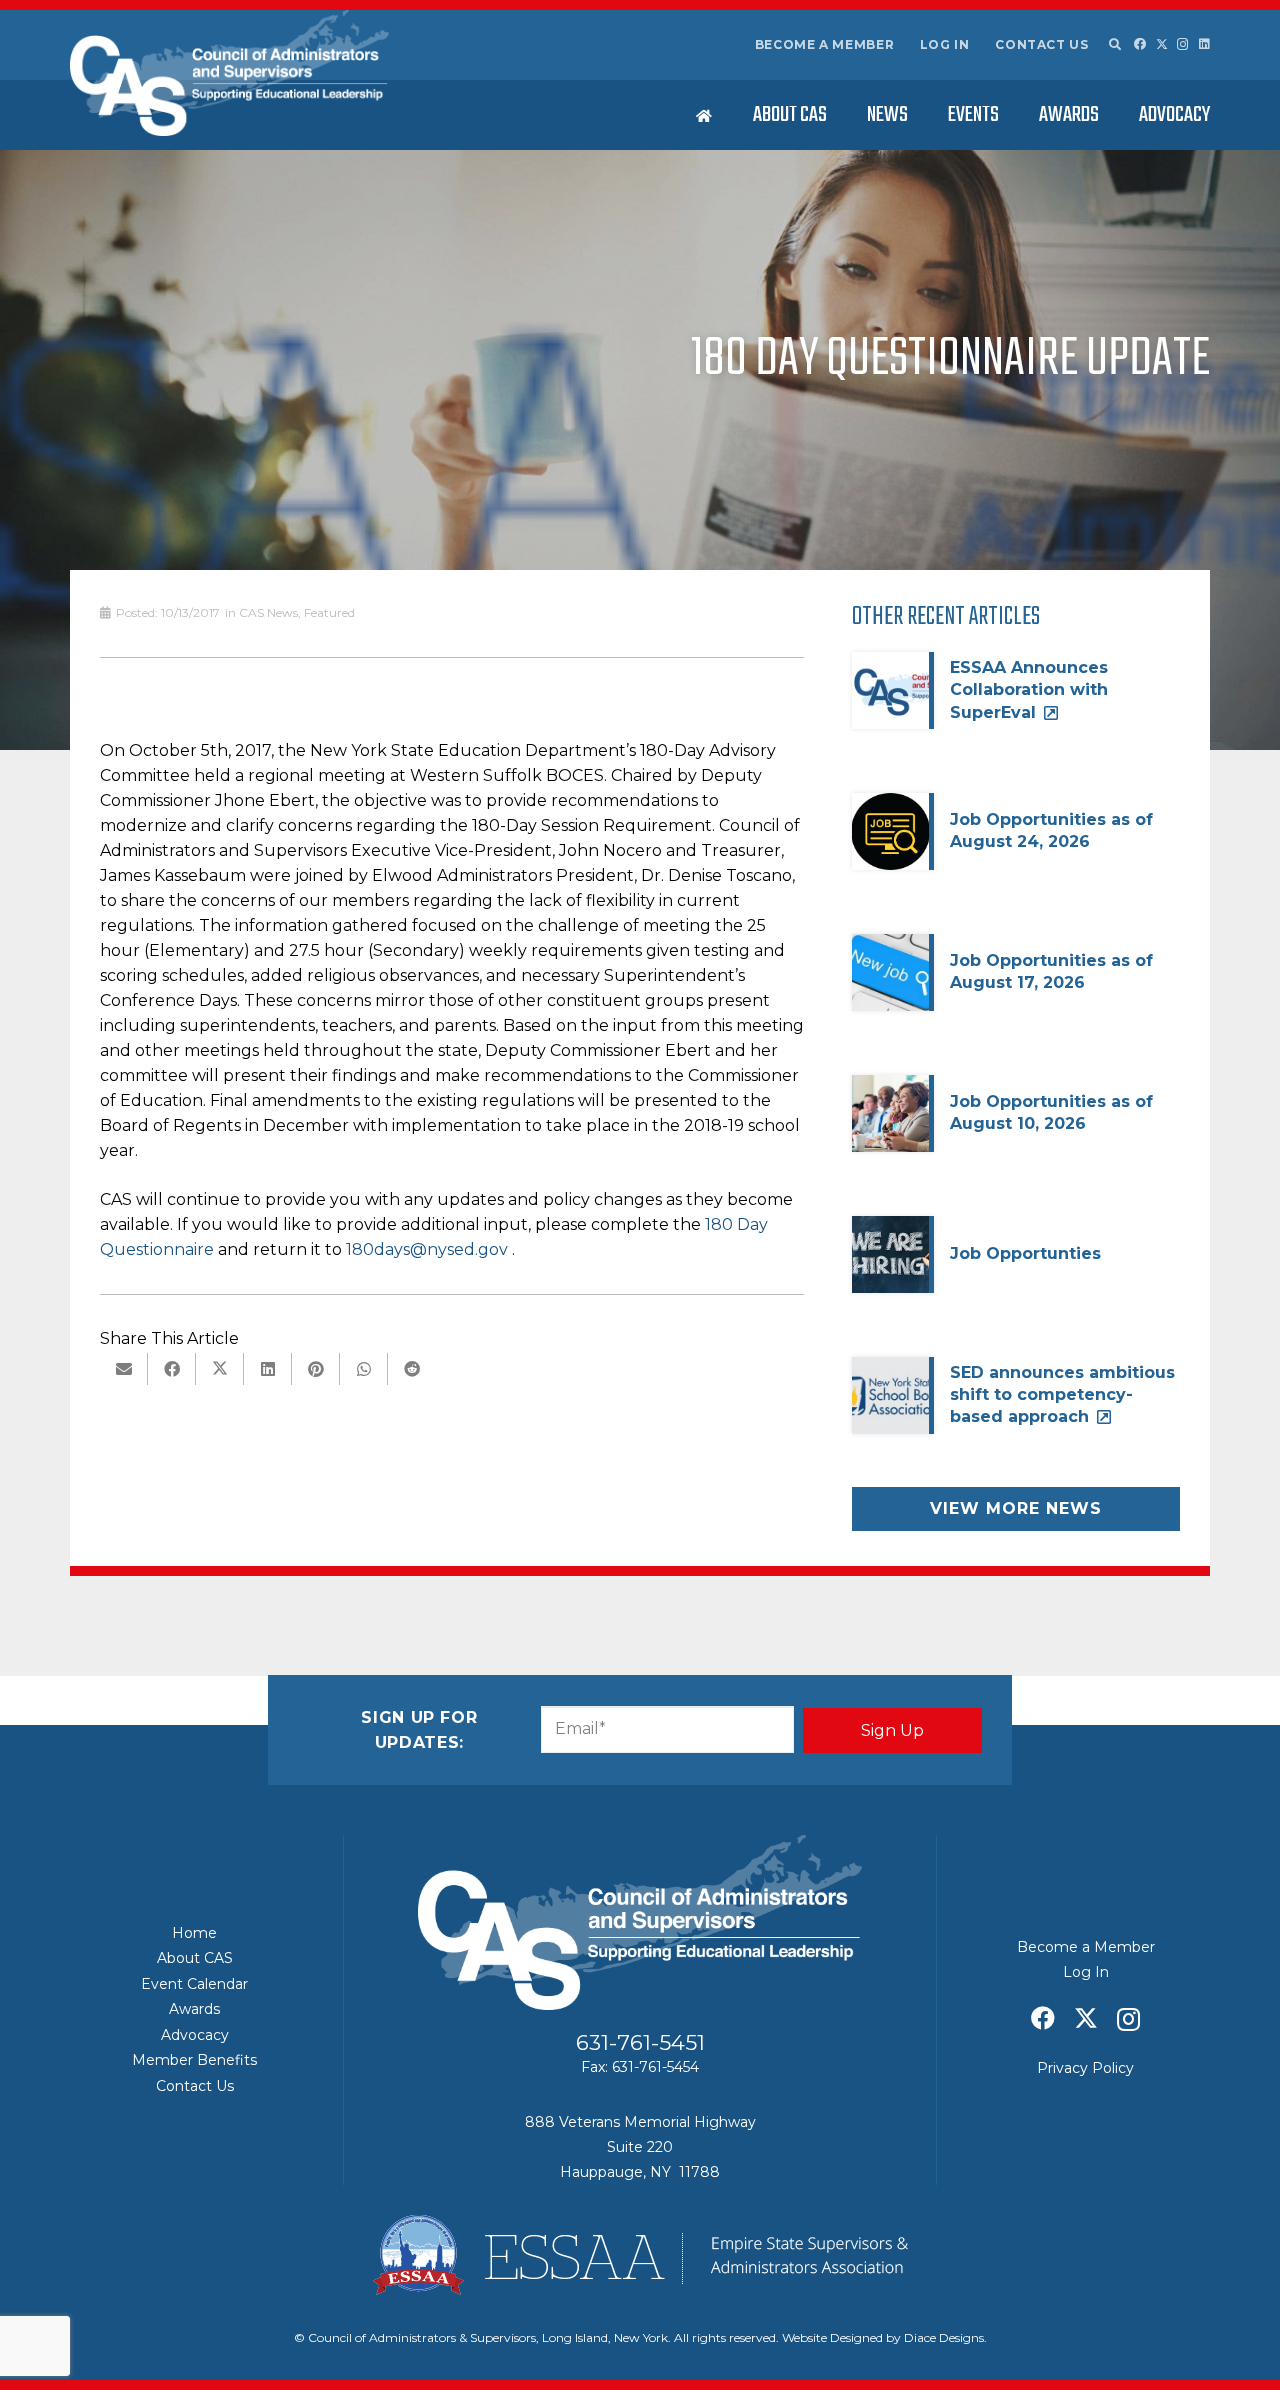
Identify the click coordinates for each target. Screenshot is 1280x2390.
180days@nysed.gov (427, 1249)
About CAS (195, 1958)
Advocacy (195, 2035)
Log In (945, 44)
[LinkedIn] (1204, 44)
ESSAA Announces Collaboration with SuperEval (1029, 690)
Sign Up (892, 1730)
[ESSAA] (640, 2255)
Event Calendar (194, 1984)
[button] (1114, 45)
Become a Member (825, 44)
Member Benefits (194, 2060)
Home (194, 1933)
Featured (329, 612)
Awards (194, 2009)
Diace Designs (944, 2337)
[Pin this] (316, 1369)
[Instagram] (1183, 44)
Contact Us (1041, 44)
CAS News (268, 612)
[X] (1162, 44)
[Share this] (172, 1369)
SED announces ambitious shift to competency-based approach (1062, 1395)
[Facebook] (1140, 44)
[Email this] (124, 1369)
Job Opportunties (1025, 1253)
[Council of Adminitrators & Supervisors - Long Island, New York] (229, 73)
